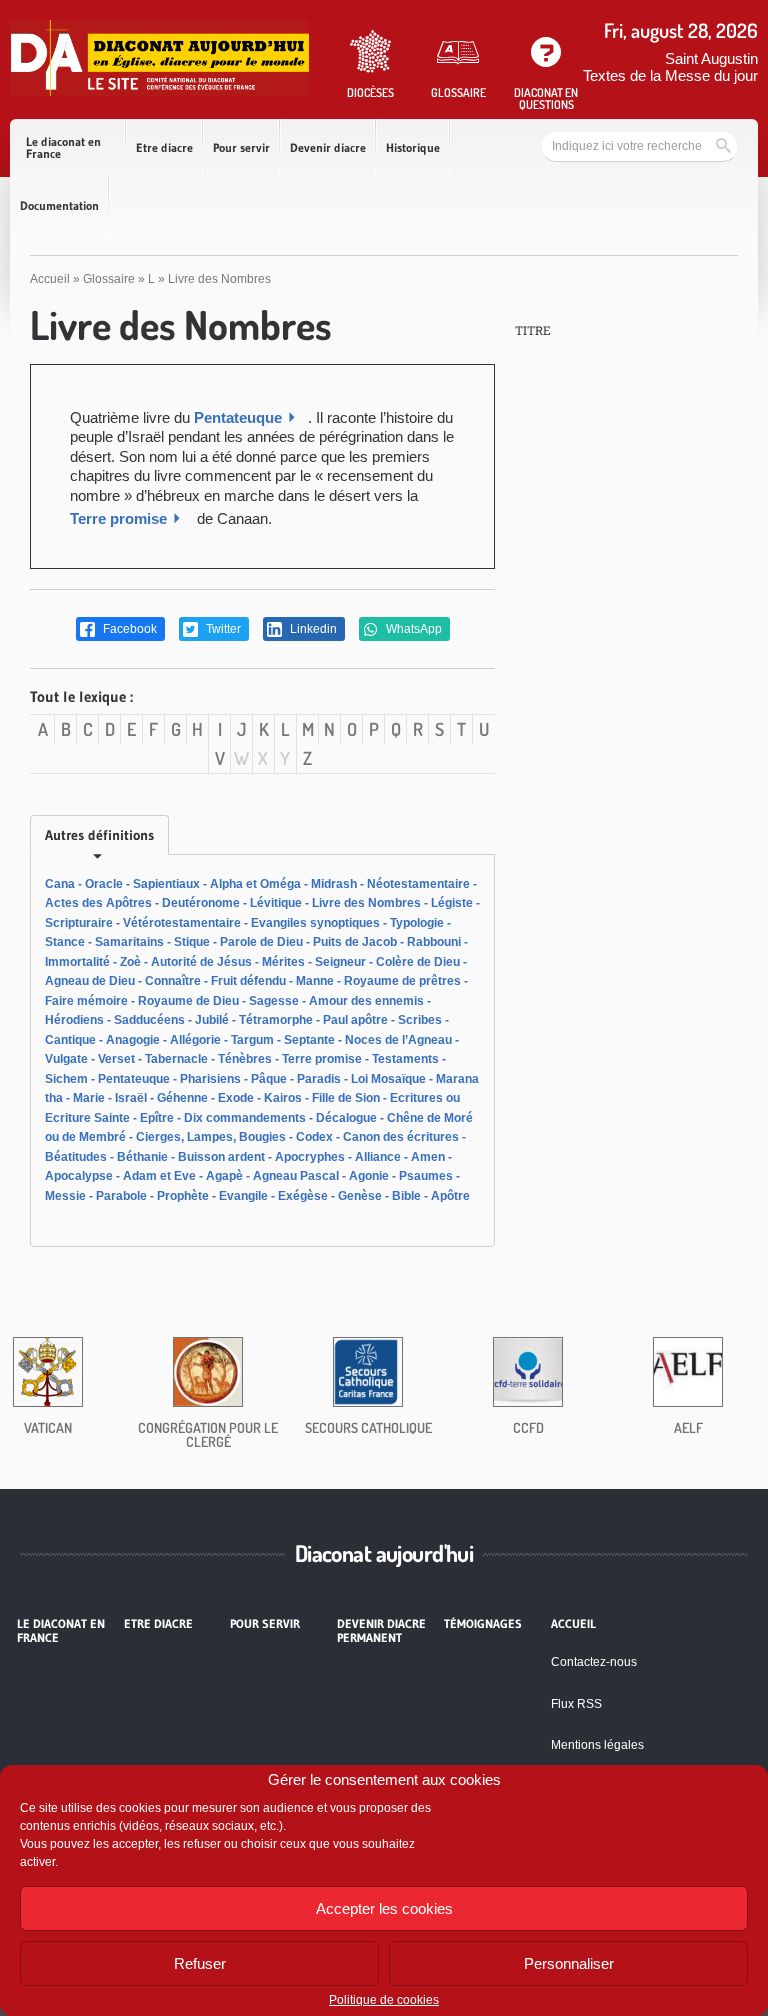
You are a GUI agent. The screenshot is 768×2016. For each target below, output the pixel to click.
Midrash (334, 884)
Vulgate (66, 1059)
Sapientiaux (166, 884)
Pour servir (241, 147)
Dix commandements (245, 1118)
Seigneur (340, 962)
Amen (428, 1157)
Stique (192, 942)
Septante (309, 1040)
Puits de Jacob (355, 942)
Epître (157, 1118)
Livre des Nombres (366, 903)
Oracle (104, 884)
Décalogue (346, 1118)
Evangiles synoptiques (315, 923)
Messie (65, 1196)
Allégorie (195, 1040)
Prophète (183, 1196)
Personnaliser (569, 1963)
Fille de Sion (346, 1098)
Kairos (283, 1098)
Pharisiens (210, 1079)
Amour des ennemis (366, 1001)
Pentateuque (238, 417)
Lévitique (276, 903)
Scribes (420, 1020)
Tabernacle (176, 1059)
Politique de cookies (384, 2000)
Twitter (222, 629)
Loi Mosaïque (388, 1079)
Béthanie (142, 1157)
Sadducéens (149, 1020)
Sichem (66, 1079)
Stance (65, 942)
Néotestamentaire (418, 884)
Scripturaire (79, 923)
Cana (60, 884)
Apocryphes (310, 1157)
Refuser (200, 1963)
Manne (315, 981)
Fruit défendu (248, 981)
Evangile (243, 1196)
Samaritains (129, 942)
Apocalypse (79, 1176)
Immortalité (77, 962)
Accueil (50, 279)
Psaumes (426, 1176)
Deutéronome (201, 903)
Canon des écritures (401, 1137)
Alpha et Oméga (255, 884)
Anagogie (133, 1040)
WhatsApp (412, 629)
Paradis (319, 1079)
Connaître (173, 981)
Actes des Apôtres (98, 903)
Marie (89, 1098)
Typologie (417, 923)
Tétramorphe (276, 1020)
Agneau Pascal (296, 1176)
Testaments (405, 1059)
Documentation (59, 205)
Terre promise (118, 518)
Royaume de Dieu (188, 1001)
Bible (406, 1196)
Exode (236, 1098)
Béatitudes (76, 1157)
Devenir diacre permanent (381, 1631)
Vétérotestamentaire (182, 923)
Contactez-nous (594, 1662)
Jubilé (212, 1020)
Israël (131, 1098)
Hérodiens (74, 1020)
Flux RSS (576, 1704)
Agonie (369, 1176)
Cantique (70, 1040)
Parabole (121, 1196)
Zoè (130, 962)
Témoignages (483, 1624)
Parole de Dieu (261, 942)
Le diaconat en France (63, 147)
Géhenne (182, 1098)
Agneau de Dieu (90, 981)
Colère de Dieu (418, 962)
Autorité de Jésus (201, 962)
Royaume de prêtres (402, 981)
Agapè (224, 1176)
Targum (252, 1040)
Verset (116, 1059)
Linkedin (312, 629)
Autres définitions (99, 835)
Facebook (128, 629)
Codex (314, 1137)
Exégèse (303, 1196)
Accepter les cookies (384, 1908)
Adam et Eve (159, 1176)
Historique (413, 147)
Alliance (378, 1157)
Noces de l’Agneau (398, 1040)
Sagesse (274, 1001)
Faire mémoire (86, 1001)
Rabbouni (434, 942)
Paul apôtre (355, 1020)
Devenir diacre (328, 147)
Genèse (360, 1196)
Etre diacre (164, 147)
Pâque (269, 1079)
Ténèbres (245, 1059)
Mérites (283, 962)
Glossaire (109, 279)
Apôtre (450, 1196)
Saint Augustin (711, 58)
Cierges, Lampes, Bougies (211, 1137)
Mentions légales (597, 1745)
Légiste (452, 903)
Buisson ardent (221, 1157)
